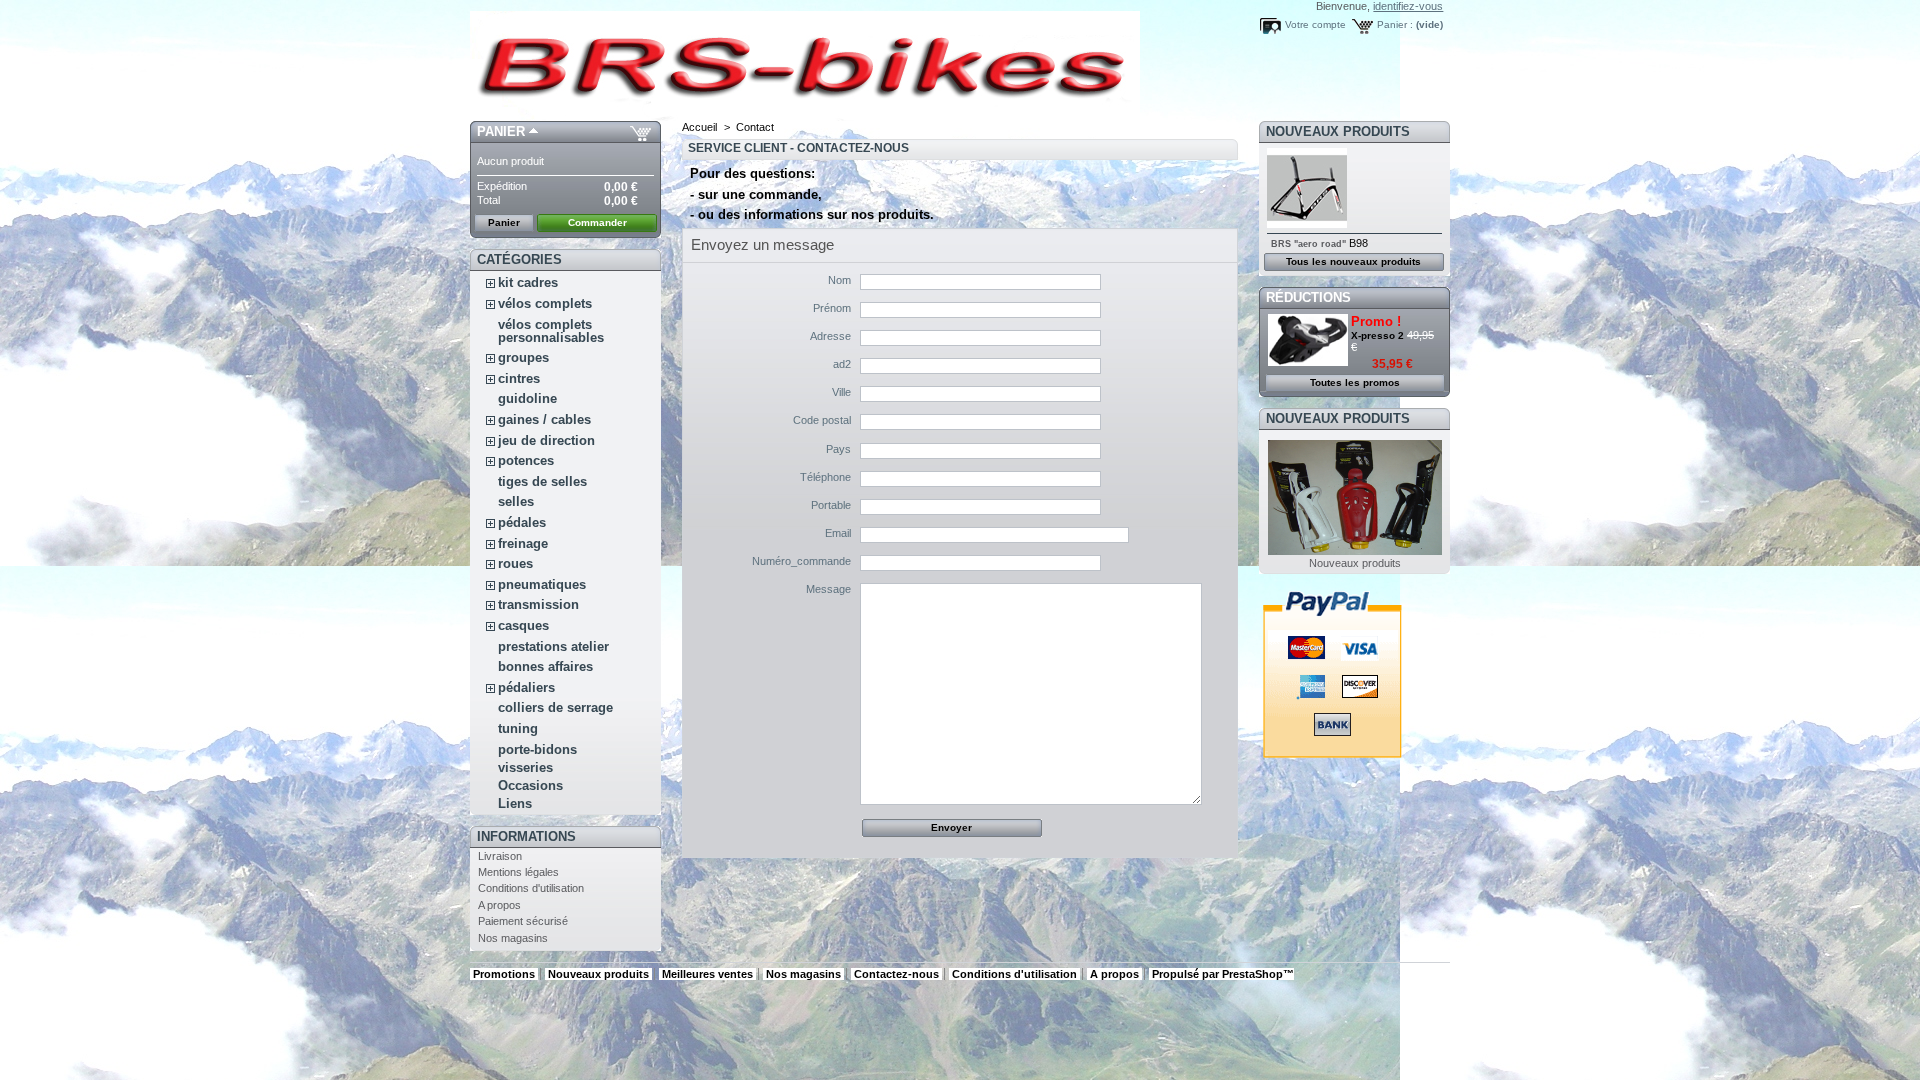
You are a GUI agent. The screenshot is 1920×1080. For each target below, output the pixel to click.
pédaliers (526, 687)
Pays (838, 449)
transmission (540, 604)
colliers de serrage (555, 707)
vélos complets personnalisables (551, 331)
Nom (839, 280)
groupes (523, 357)
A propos (499, 905)
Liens (515, 803)
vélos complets (545, 303)
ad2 (842, 364)
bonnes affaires (545, 666)
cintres (519, 378)
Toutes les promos (1355, 382)
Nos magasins (513, 938)
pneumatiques (542, 584)
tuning (518, 728)
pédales (522, 522)
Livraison (500, 856)
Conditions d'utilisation (531, 888)
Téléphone (825, 477)
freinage (523, 543)
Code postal (822, 420)
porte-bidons (537, 749)
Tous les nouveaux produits (1353, 261)
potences (526, 460)
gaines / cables (544, 419)
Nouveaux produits (1338, 131)
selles (516, 501)
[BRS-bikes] (602, 60)
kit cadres (528, 282)
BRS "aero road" (1308, 244)
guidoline (527, 398)
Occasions (530, 785)
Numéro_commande (801, 561)
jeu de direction (546, 440)
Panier (501, 131)
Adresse (830, 336)
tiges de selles (542, 481)
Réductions (1308, 297)
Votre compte (1315, 24)
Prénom (832, 308)
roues (515, 563)
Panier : (1395, 24)
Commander (597, 222)
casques (523, 625)
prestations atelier (553, 646)
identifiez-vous (1408, 6)
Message (828, 589)
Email (838, 533)
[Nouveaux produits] (1355, 551)
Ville (841, 392)
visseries (525, 767)
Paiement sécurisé (523, 921)
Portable (831, 505)
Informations (526, 836)
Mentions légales (518, 872)
